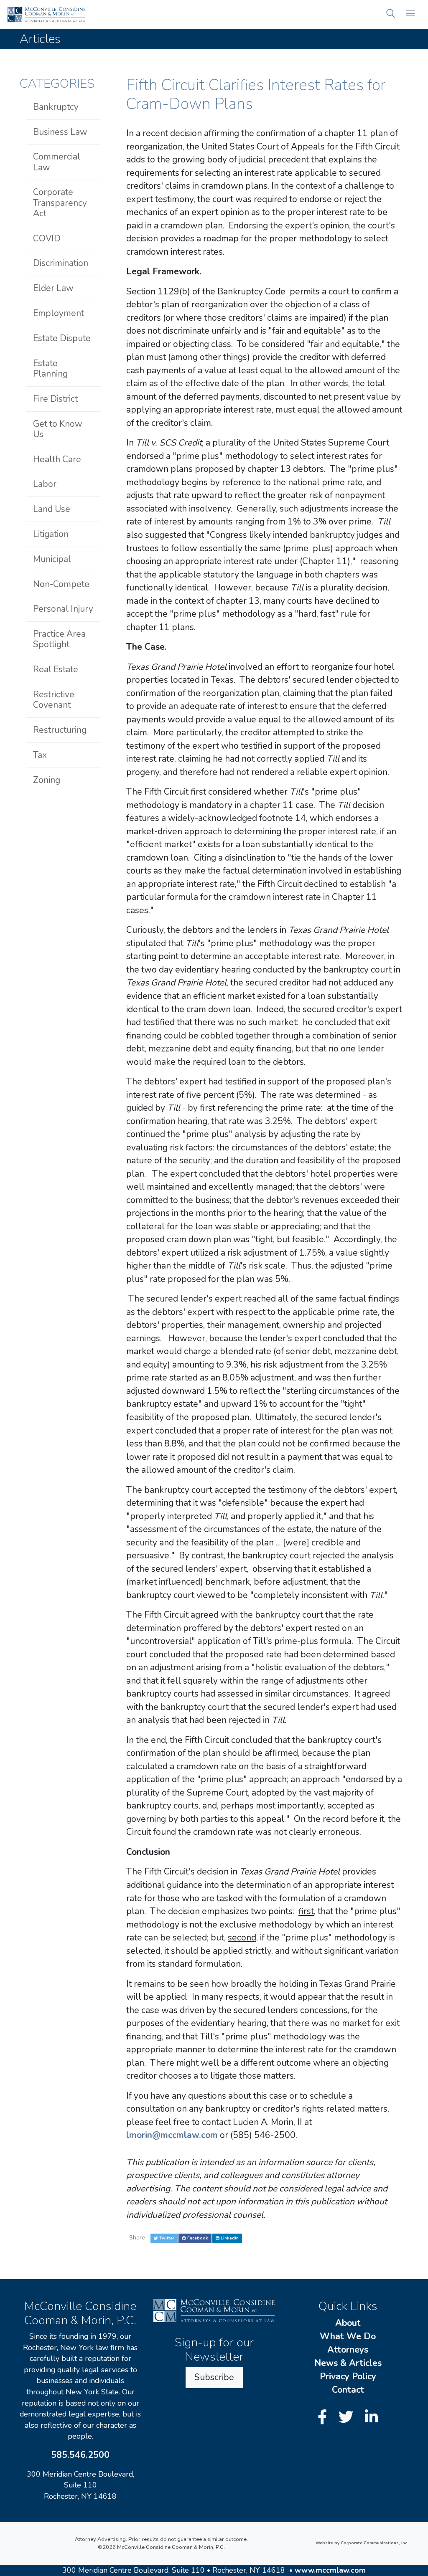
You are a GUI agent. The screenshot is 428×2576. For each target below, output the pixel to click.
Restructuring (60, 730)
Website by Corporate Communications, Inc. (362, 2543)
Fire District (55, 399)
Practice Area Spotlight (59, 639)
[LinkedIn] (371, 2418)
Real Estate (56, 669)
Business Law (60, 132)
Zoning (47, 780)
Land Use (52, 509)
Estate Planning (50, 369)
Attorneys (348, 2350)
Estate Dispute (62, 338)
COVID (47, 238)
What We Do (348, 2336)
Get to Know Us (58, 429)
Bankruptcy (56, 107)
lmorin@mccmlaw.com (172, 2135)
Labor (45, 484)
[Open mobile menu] (410, 14)
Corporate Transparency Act (60, 203)
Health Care (57, 459)
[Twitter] (348, 2418)
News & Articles (348, 2363)
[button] (391, 14)
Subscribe (214, 2377)
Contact (348, 2390)
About (348, 2323)
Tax (40, 755)
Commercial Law (57, 162)
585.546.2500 (80, 2455)
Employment (59, 313)
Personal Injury (63, 609)
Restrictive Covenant (54, 700)
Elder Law (53, 288)
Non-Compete (61, 584)
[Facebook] (324, 2418)
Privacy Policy (348, 2376)
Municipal (52, 559)
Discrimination (61, 263)
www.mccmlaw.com (330, 2570)
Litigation (51, 534)
